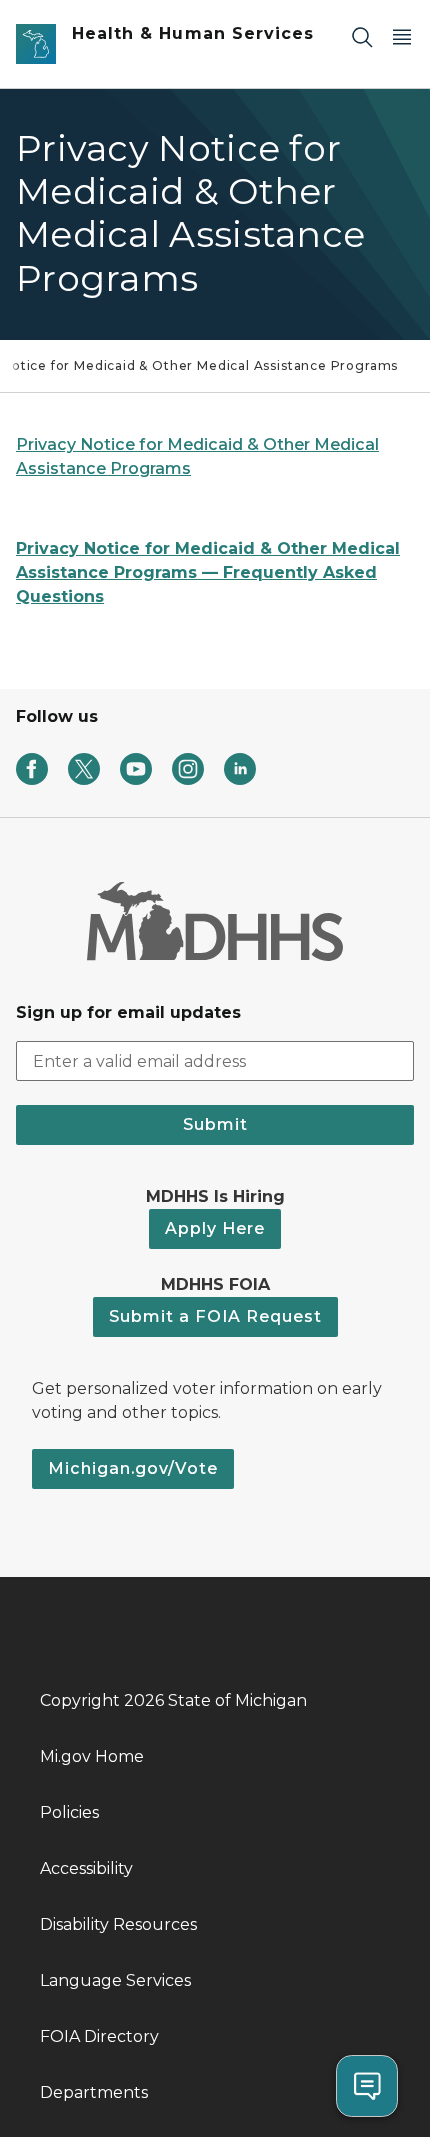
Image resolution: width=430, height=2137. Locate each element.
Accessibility (86, 1868)
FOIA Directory (99, 2036)
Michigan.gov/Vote (133, 1468)
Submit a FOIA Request (215, 1316)
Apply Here (215, 1228)
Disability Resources (118, 1924)
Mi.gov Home (92, 1756)
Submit (215, 1124)
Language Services (115, 1980)
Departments (94, 2092)
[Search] (362, 36)
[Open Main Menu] (402, 36)
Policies (69, 1812)
